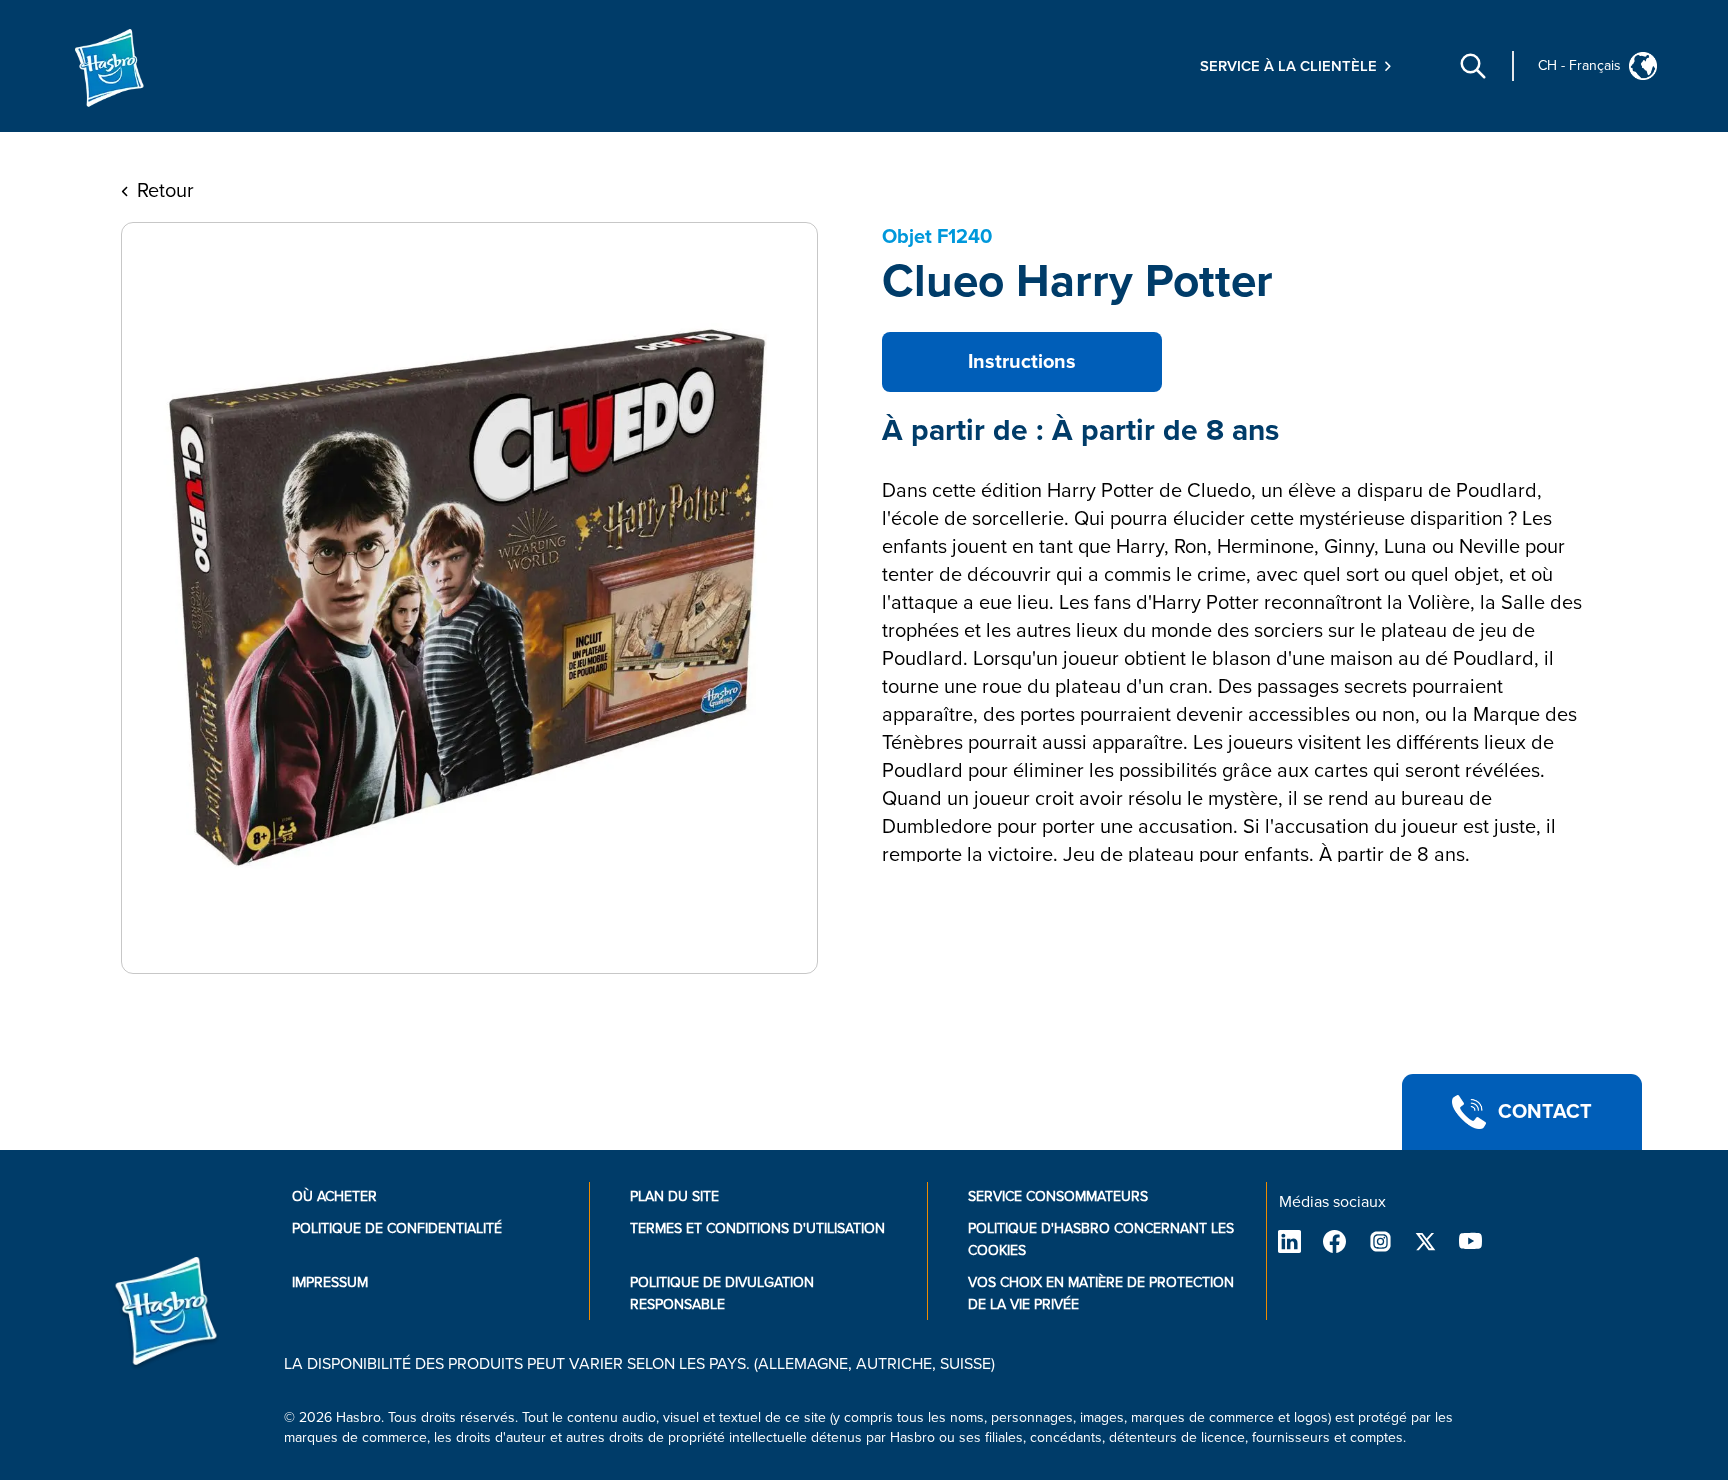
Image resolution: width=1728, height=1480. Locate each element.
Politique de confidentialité (397, 1228)
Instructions (1022, 362)
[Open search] (1473, 66)
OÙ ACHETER (334, 1196)
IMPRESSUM (330, 1282)
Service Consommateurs (1058, 1196)
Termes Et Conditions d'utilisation (757, 1228)
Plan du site (674, 1196)
